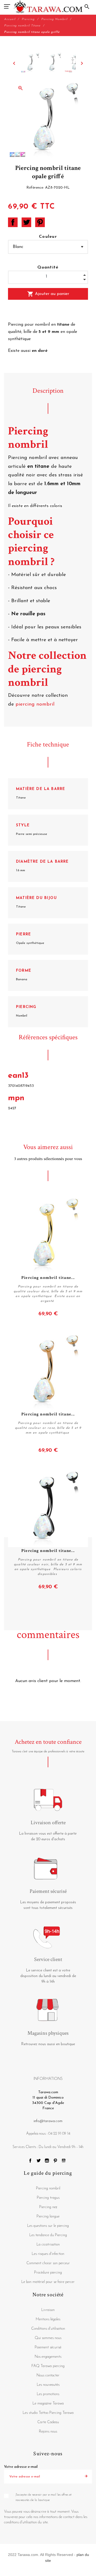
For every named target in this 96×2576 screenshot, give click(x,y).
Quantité (48, 267)
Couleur (48, 237)
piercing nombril (36, 704)
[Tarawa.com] (48, 7)
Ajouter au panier (48, 294)
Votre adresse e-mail (21, 2467)
